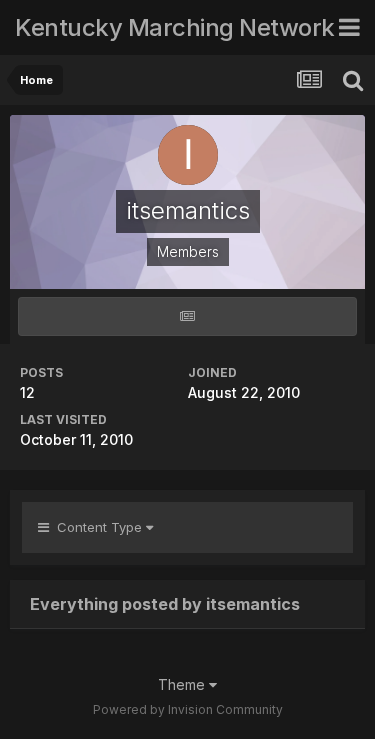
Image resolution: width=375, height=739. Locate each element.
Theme (183, 684)
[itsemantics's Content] (187, 316)
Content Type (97, 527)
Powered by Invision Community (188, 709)
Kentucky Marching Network (175, 27)
